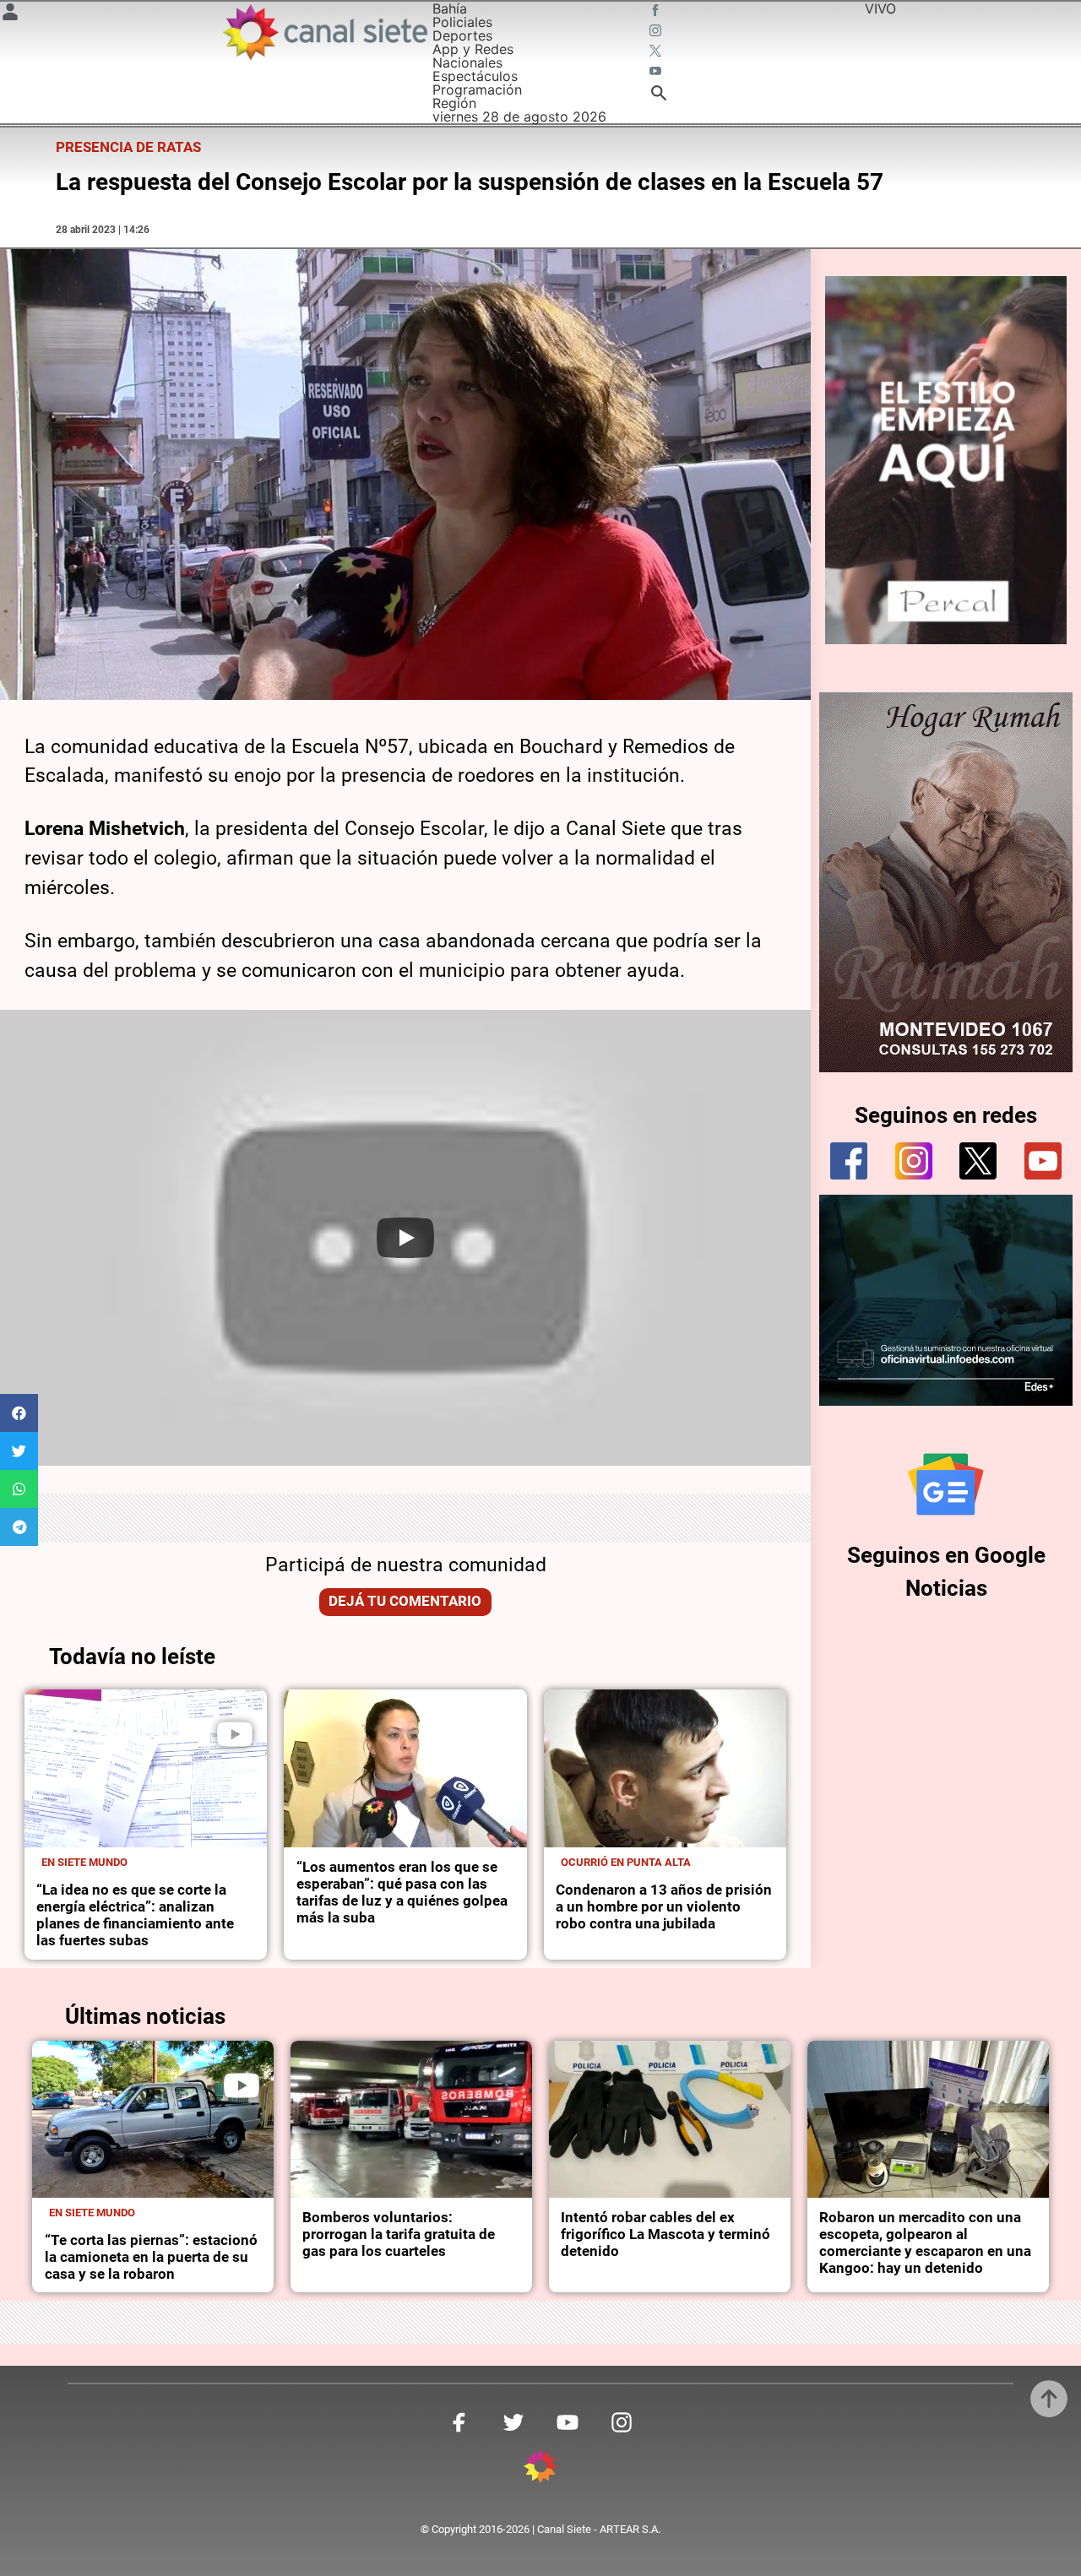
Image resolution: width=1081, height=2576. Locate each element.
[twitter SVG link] (657, 52)
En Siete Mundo (84, 1862)
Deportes (462, 35)
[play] (235, 1734)
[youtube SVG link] (657, 73)
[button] (19, 1413)
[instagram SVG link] (657, 32)
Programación (477, 89)
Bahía (450, 8)
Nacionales (467, 62)
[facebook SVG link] (657, 12)
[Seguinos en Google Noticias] (946, 1484)
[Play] (405, 1238)
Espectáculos (475, 76)
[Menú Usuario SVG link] (10, 14)
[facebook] (849, 1161)
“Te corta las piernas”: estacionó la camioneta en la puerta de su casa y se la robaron (151, 2257)
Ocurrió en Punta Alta (626, 1862)
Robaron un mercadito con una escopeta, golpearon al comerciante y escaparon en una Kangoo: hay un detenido (925, 2243)
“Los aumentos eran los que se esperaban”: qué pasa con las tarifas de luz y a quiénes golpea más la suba (402, 1893)
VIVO (880, 8)
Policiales (462, 22)
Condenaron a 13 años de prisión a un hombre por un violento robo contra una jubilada (664, 1907)
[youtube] (1043, 1161)
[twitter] (978, 1161)
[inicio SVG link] (540, 2469)
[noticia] (146, 1768)
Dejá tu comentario (405, 1601)
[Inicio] (324, 32)
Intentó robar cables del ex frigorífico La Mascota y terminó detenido (665, 2234)
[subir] (1049, 2399)
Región (454, 103)
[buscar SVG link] (659, 95)
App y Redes (473, 49)
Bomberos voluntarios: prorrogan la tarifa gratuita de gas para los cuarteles (399, 2234)
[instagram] (914, 1161)
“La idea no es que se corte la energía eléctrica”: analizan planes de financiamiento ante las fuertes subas (135, 1915)
